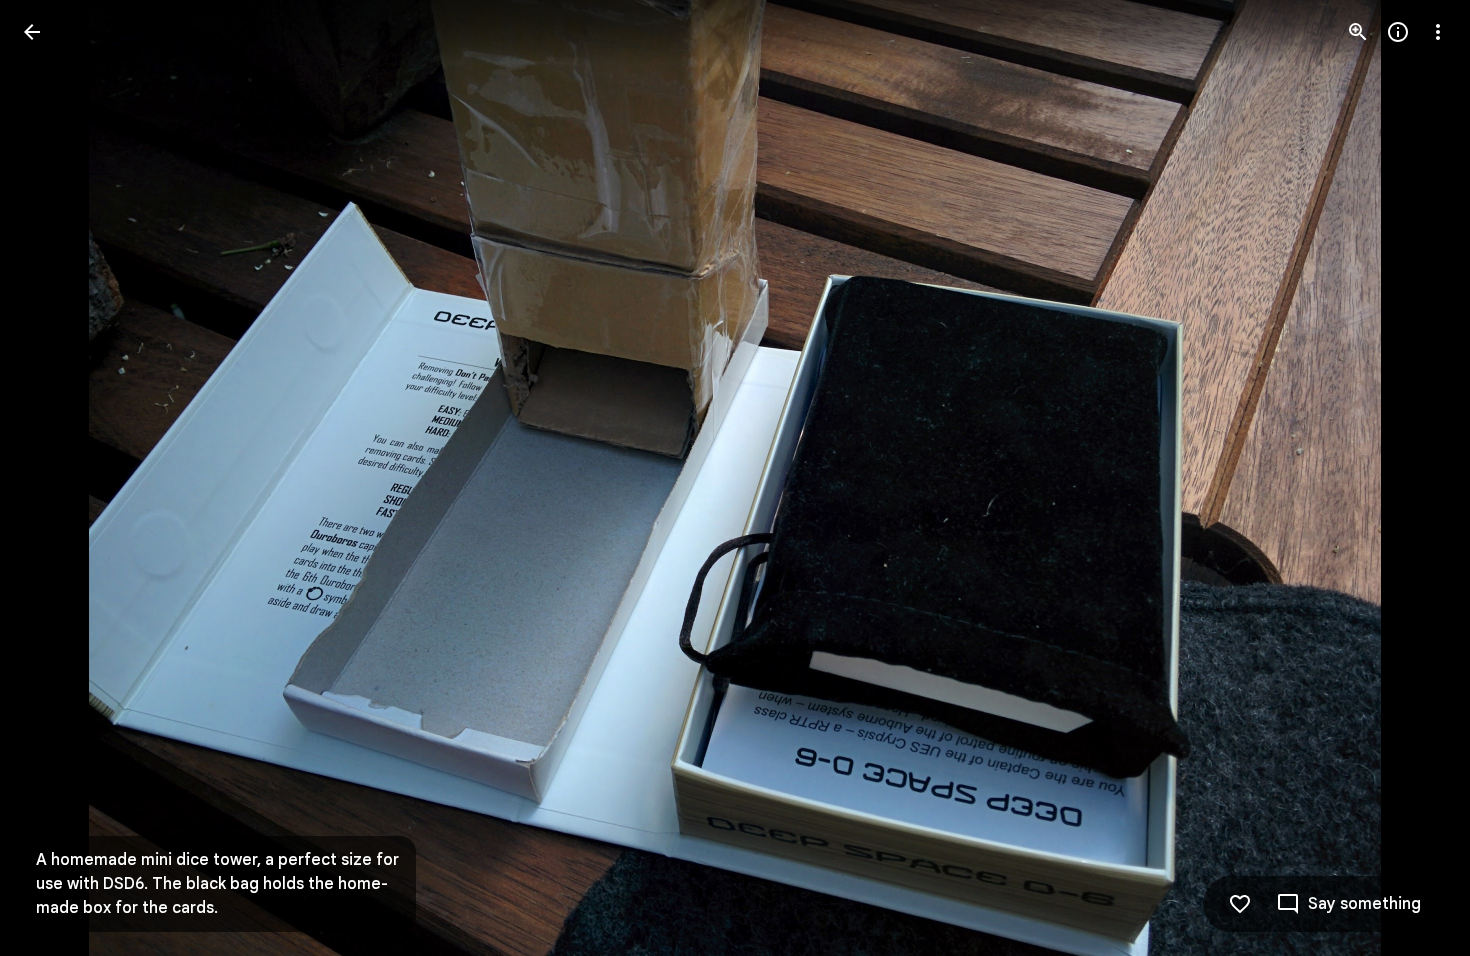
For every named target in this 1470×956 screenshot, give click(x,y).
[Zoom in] (1358, 32)
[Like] (1240, 904)
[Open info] (1398, 32)
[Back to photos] (32, 32)
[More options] (1438, 32)
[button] (56, 478)
